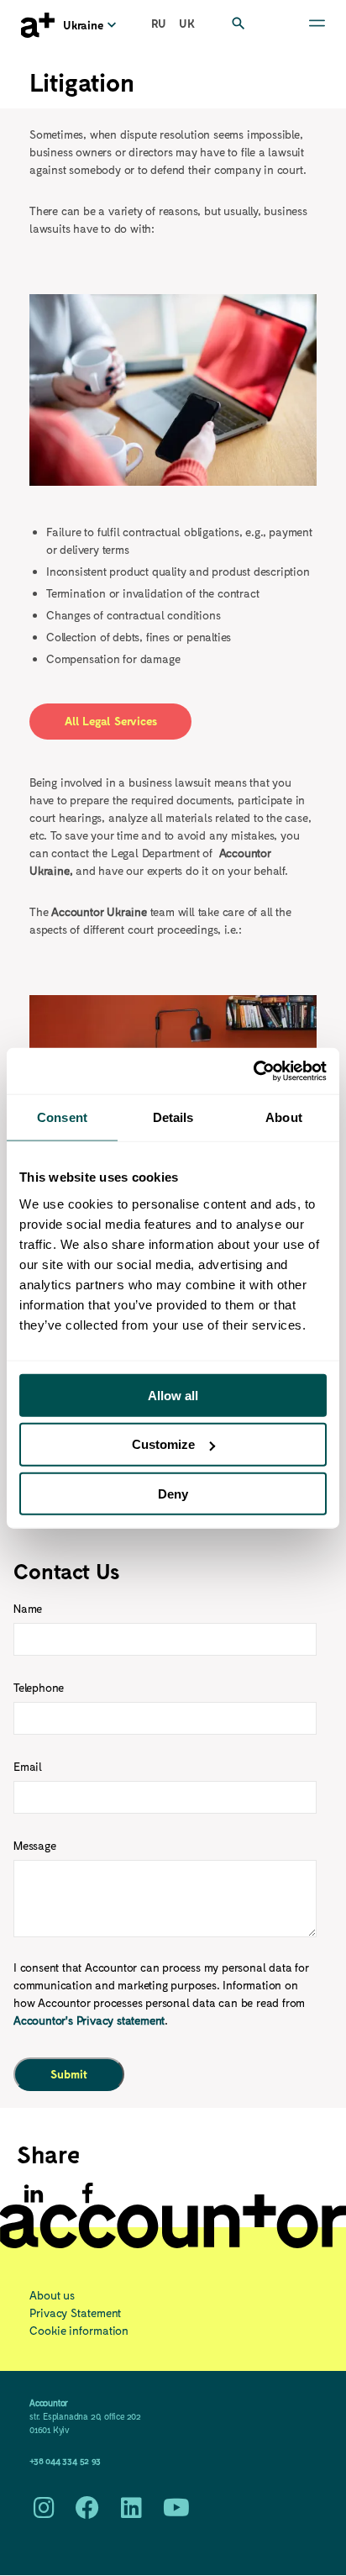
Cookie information (79, 2330)
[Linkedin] (34, 2194)
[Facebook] (87, 2194)
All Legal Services (110, 721)
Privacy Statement (75, 2313)
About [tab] (284, 1117)
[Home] (38, 25)
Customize (163, 1444)
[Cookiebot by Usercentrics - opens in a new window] (253, 1071)
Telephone (39, 1687)
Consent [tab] (62, 1117)
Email (28, 1766)
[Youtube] (176, 2512)
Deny (173, 1494)
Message (35, 1845)
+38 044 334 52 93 (65, 2460)
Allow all (173, 1395)
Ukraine (83, 25)
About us (52, 2295)
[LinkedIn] (131, 2512)
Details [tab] (173, 1117)
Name (28, 1608)
